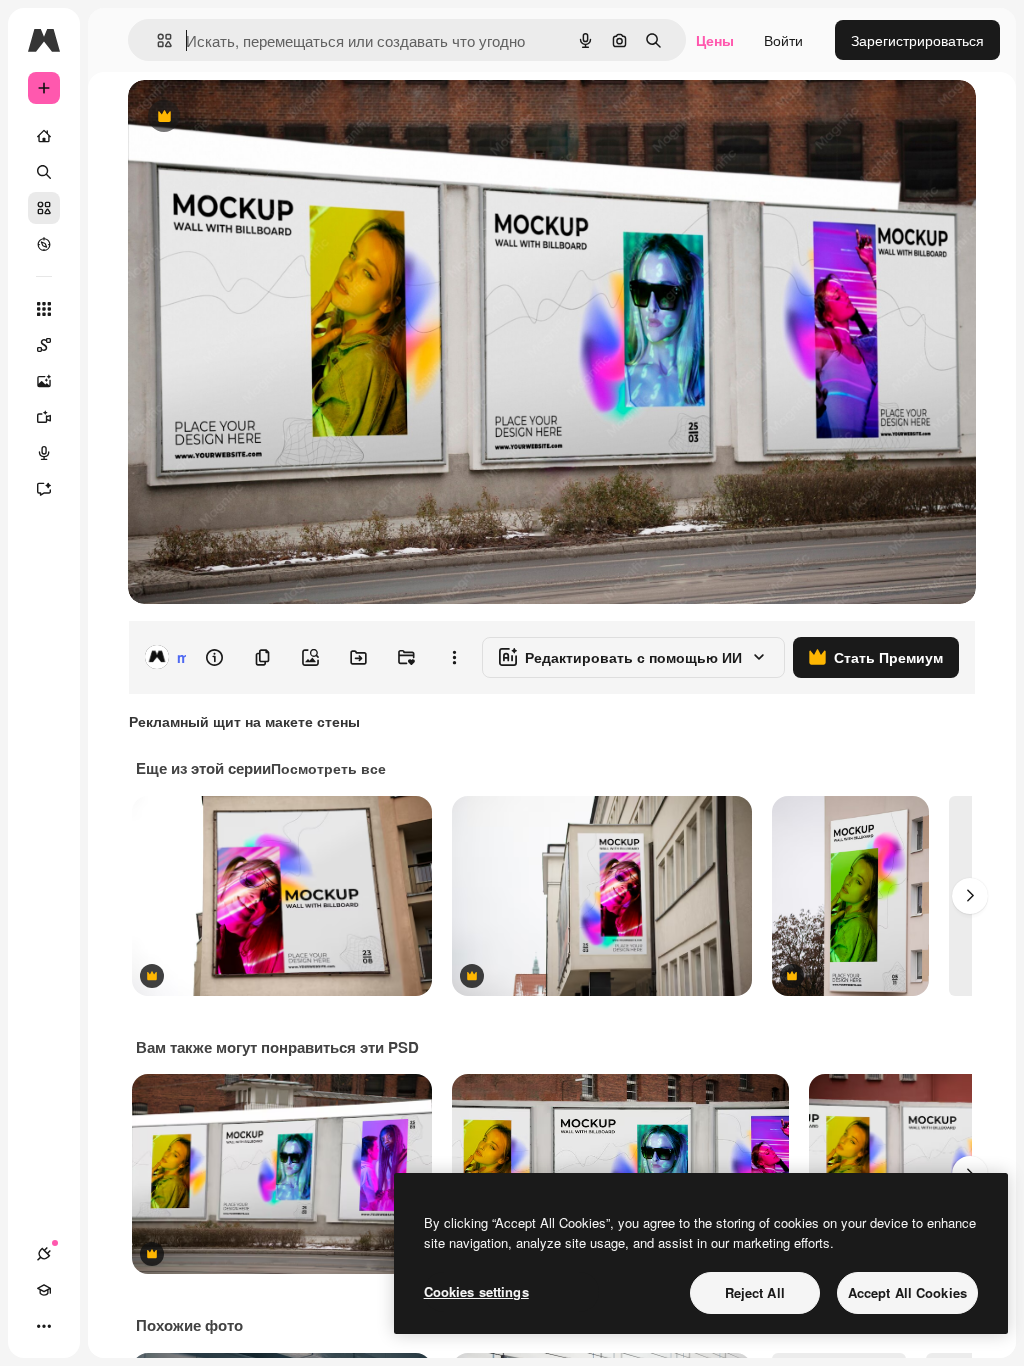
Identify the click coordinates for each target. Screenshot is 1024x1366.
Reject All (755, 1292)
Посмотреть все (328, 768)
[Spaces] (44, 345)
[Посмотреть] (44, 244)
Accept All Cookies (907, 1292)
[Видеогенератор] (44, 417)
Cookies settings (476, 1291)
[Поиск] (44, 172)
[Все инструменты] (44, 309)
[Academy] (44, 1290)
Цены (715, 40)
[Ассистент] (44, 489)
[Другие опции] (454, 657)
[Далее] (970, 896)
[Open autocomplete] (156, 40)
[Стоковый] (44, 208)
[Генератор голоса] (44, 453)
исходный (262, 117)
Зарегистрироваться (917, 40)
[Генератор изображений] (44, 381)
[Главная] (44, 136)
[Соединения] (44, 1254)
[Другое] (44, 1326)
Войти (783, 40)
